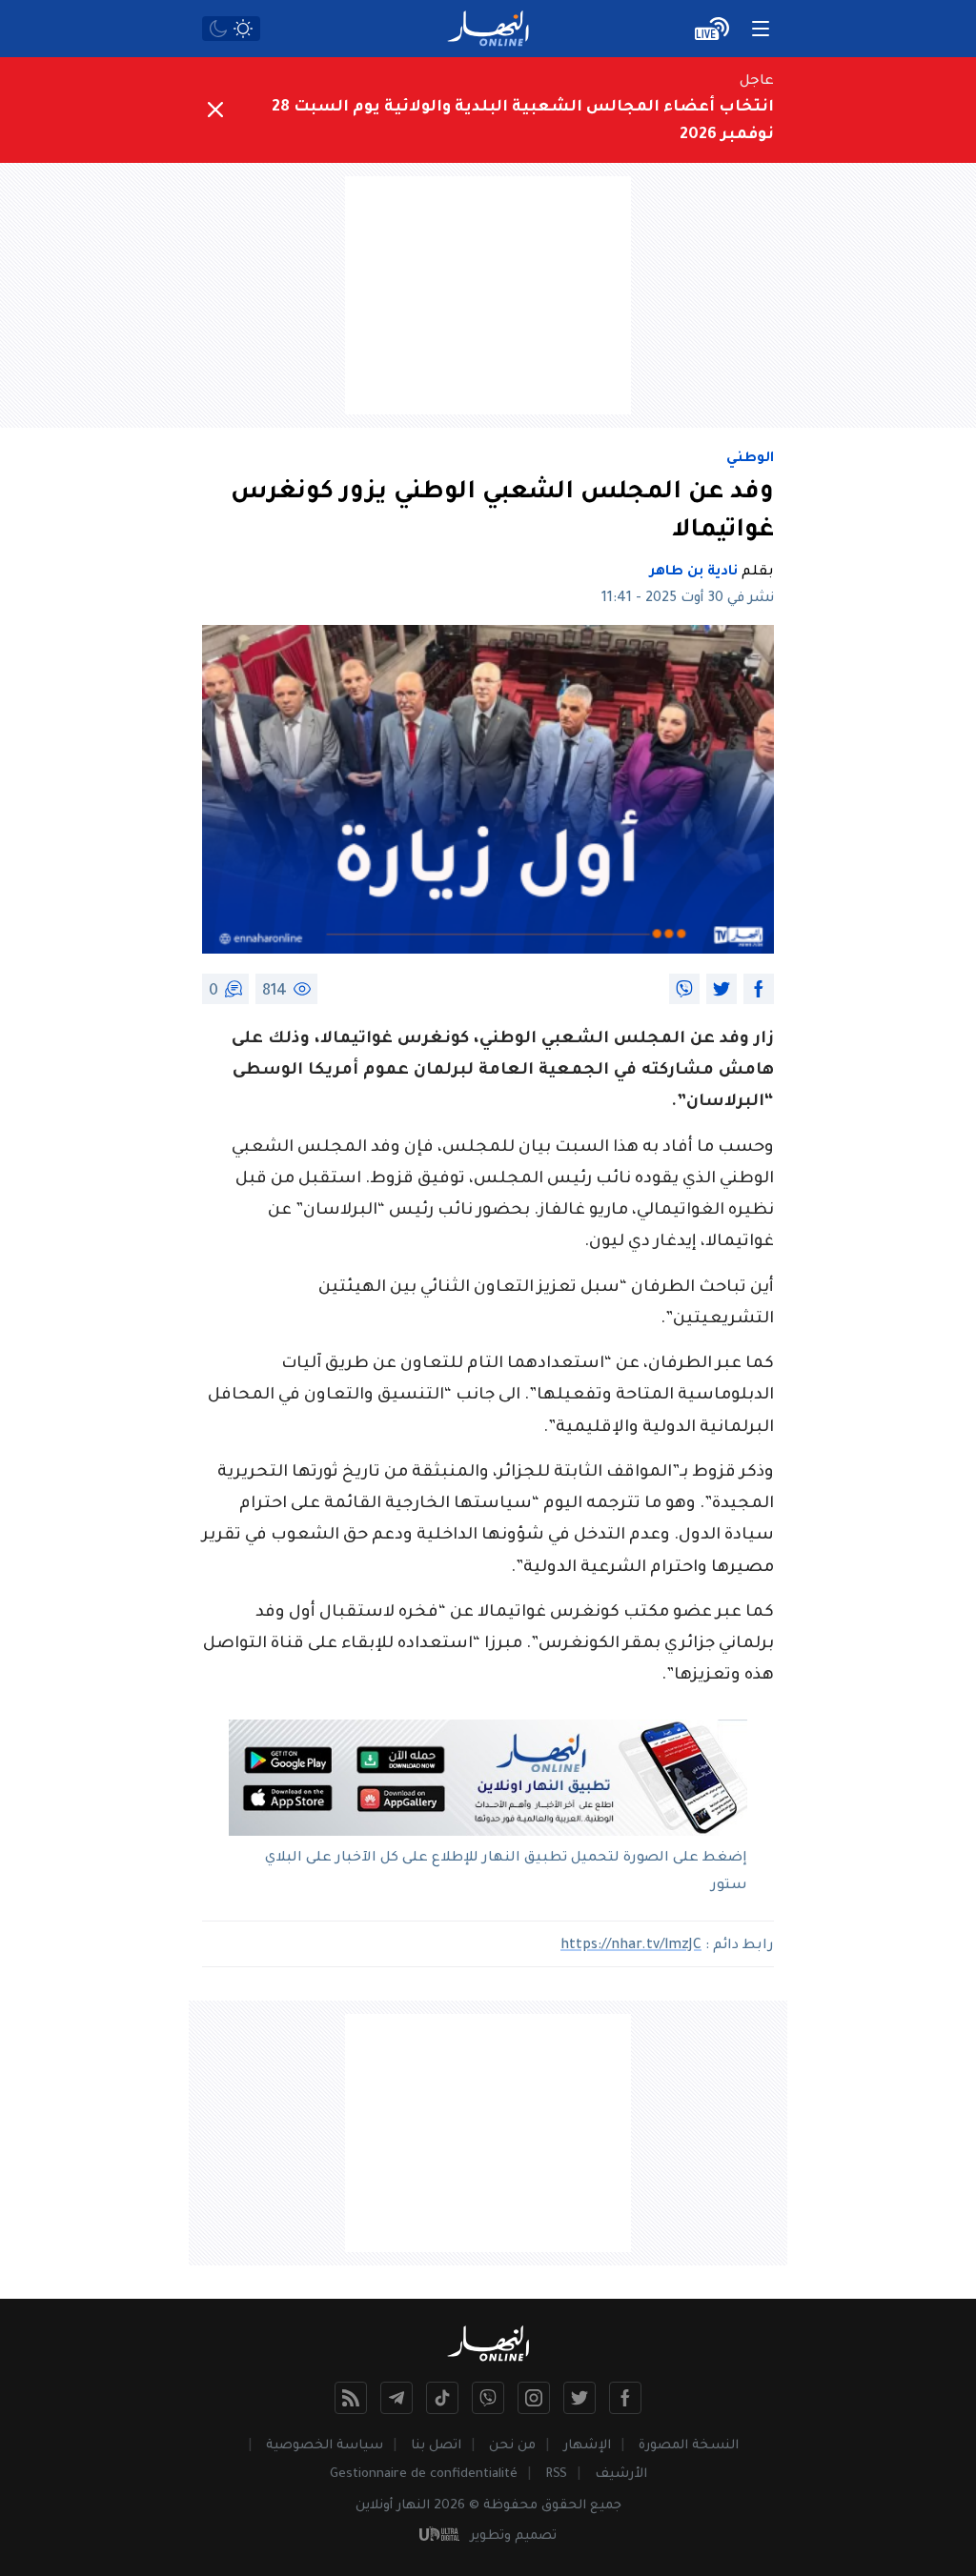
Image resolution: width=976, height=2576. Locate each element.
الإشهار (587, 2446)
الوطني (750, 459)
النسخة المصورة (689, 2446)
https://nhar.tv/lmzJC (631, 1946)
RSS (556, 2475)
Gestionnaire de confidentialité (424, 2475)
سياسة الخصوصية (325, 2446)
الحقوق (564, 2506)
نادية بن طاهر (694, 573)
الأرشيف (621, 2475)
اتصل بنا (436, 2446)
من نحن (512, 2446)
